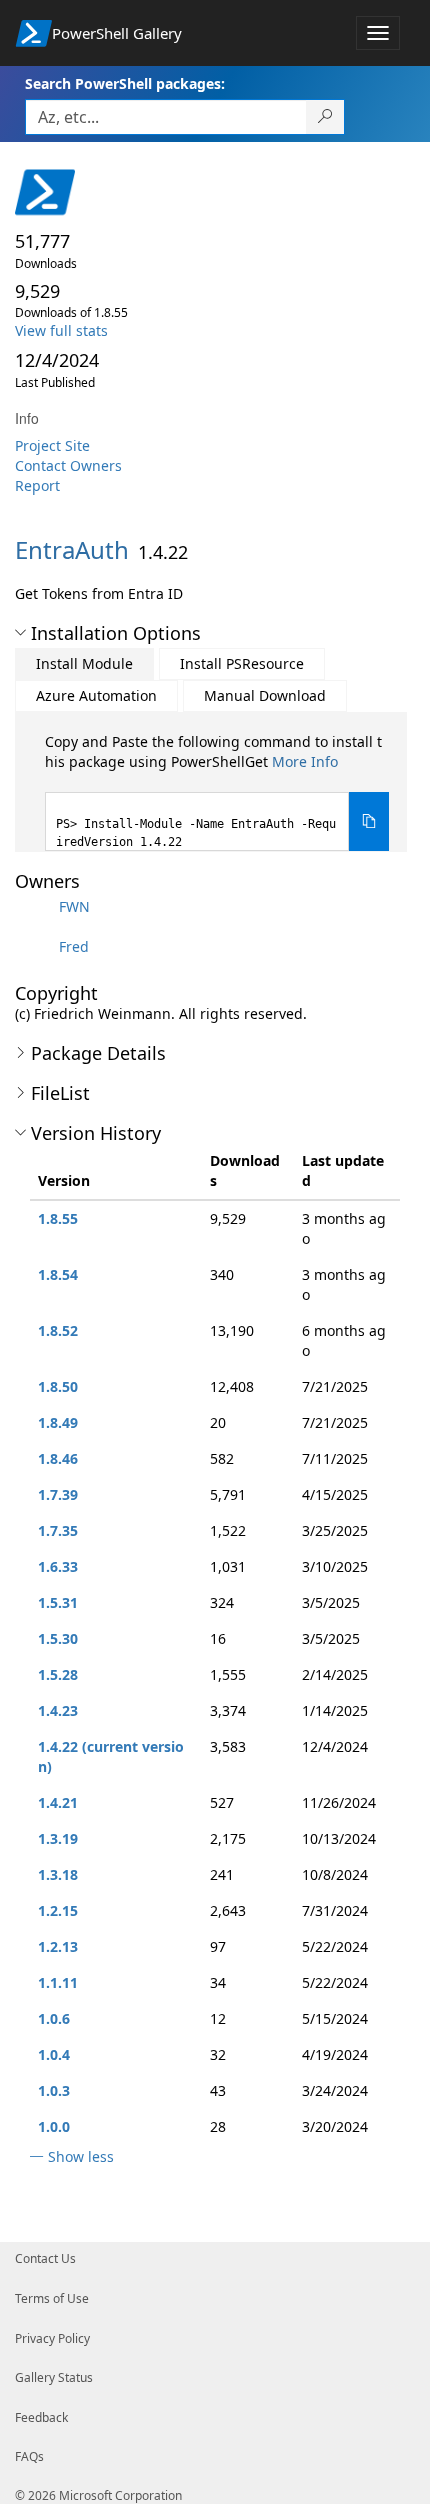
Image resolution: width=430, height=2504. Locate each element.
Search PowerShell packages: (125, 83)
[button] (20, 633)
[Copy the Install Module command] (369, 821)
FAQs (29, 2456)
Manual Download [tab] (265, 695)
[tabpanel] (217, 791)
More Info (305, 761)
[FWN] (35, 906)
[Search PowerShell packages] (325, 117)
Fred (74, 946)
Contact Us (45, 2258)
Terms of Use (52, 2298)
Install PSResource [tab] (242, 663)
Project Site (52, 445)
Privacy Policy (52, 2338)
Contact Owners (68, 465)
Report (37, 485)
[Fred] (35, 946)
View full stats (61, 330)
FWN (74, 906)
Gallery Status (54, 2377)
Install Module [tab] (84, 663)
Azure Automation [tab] (96, 695)
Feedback (41, 2417)
